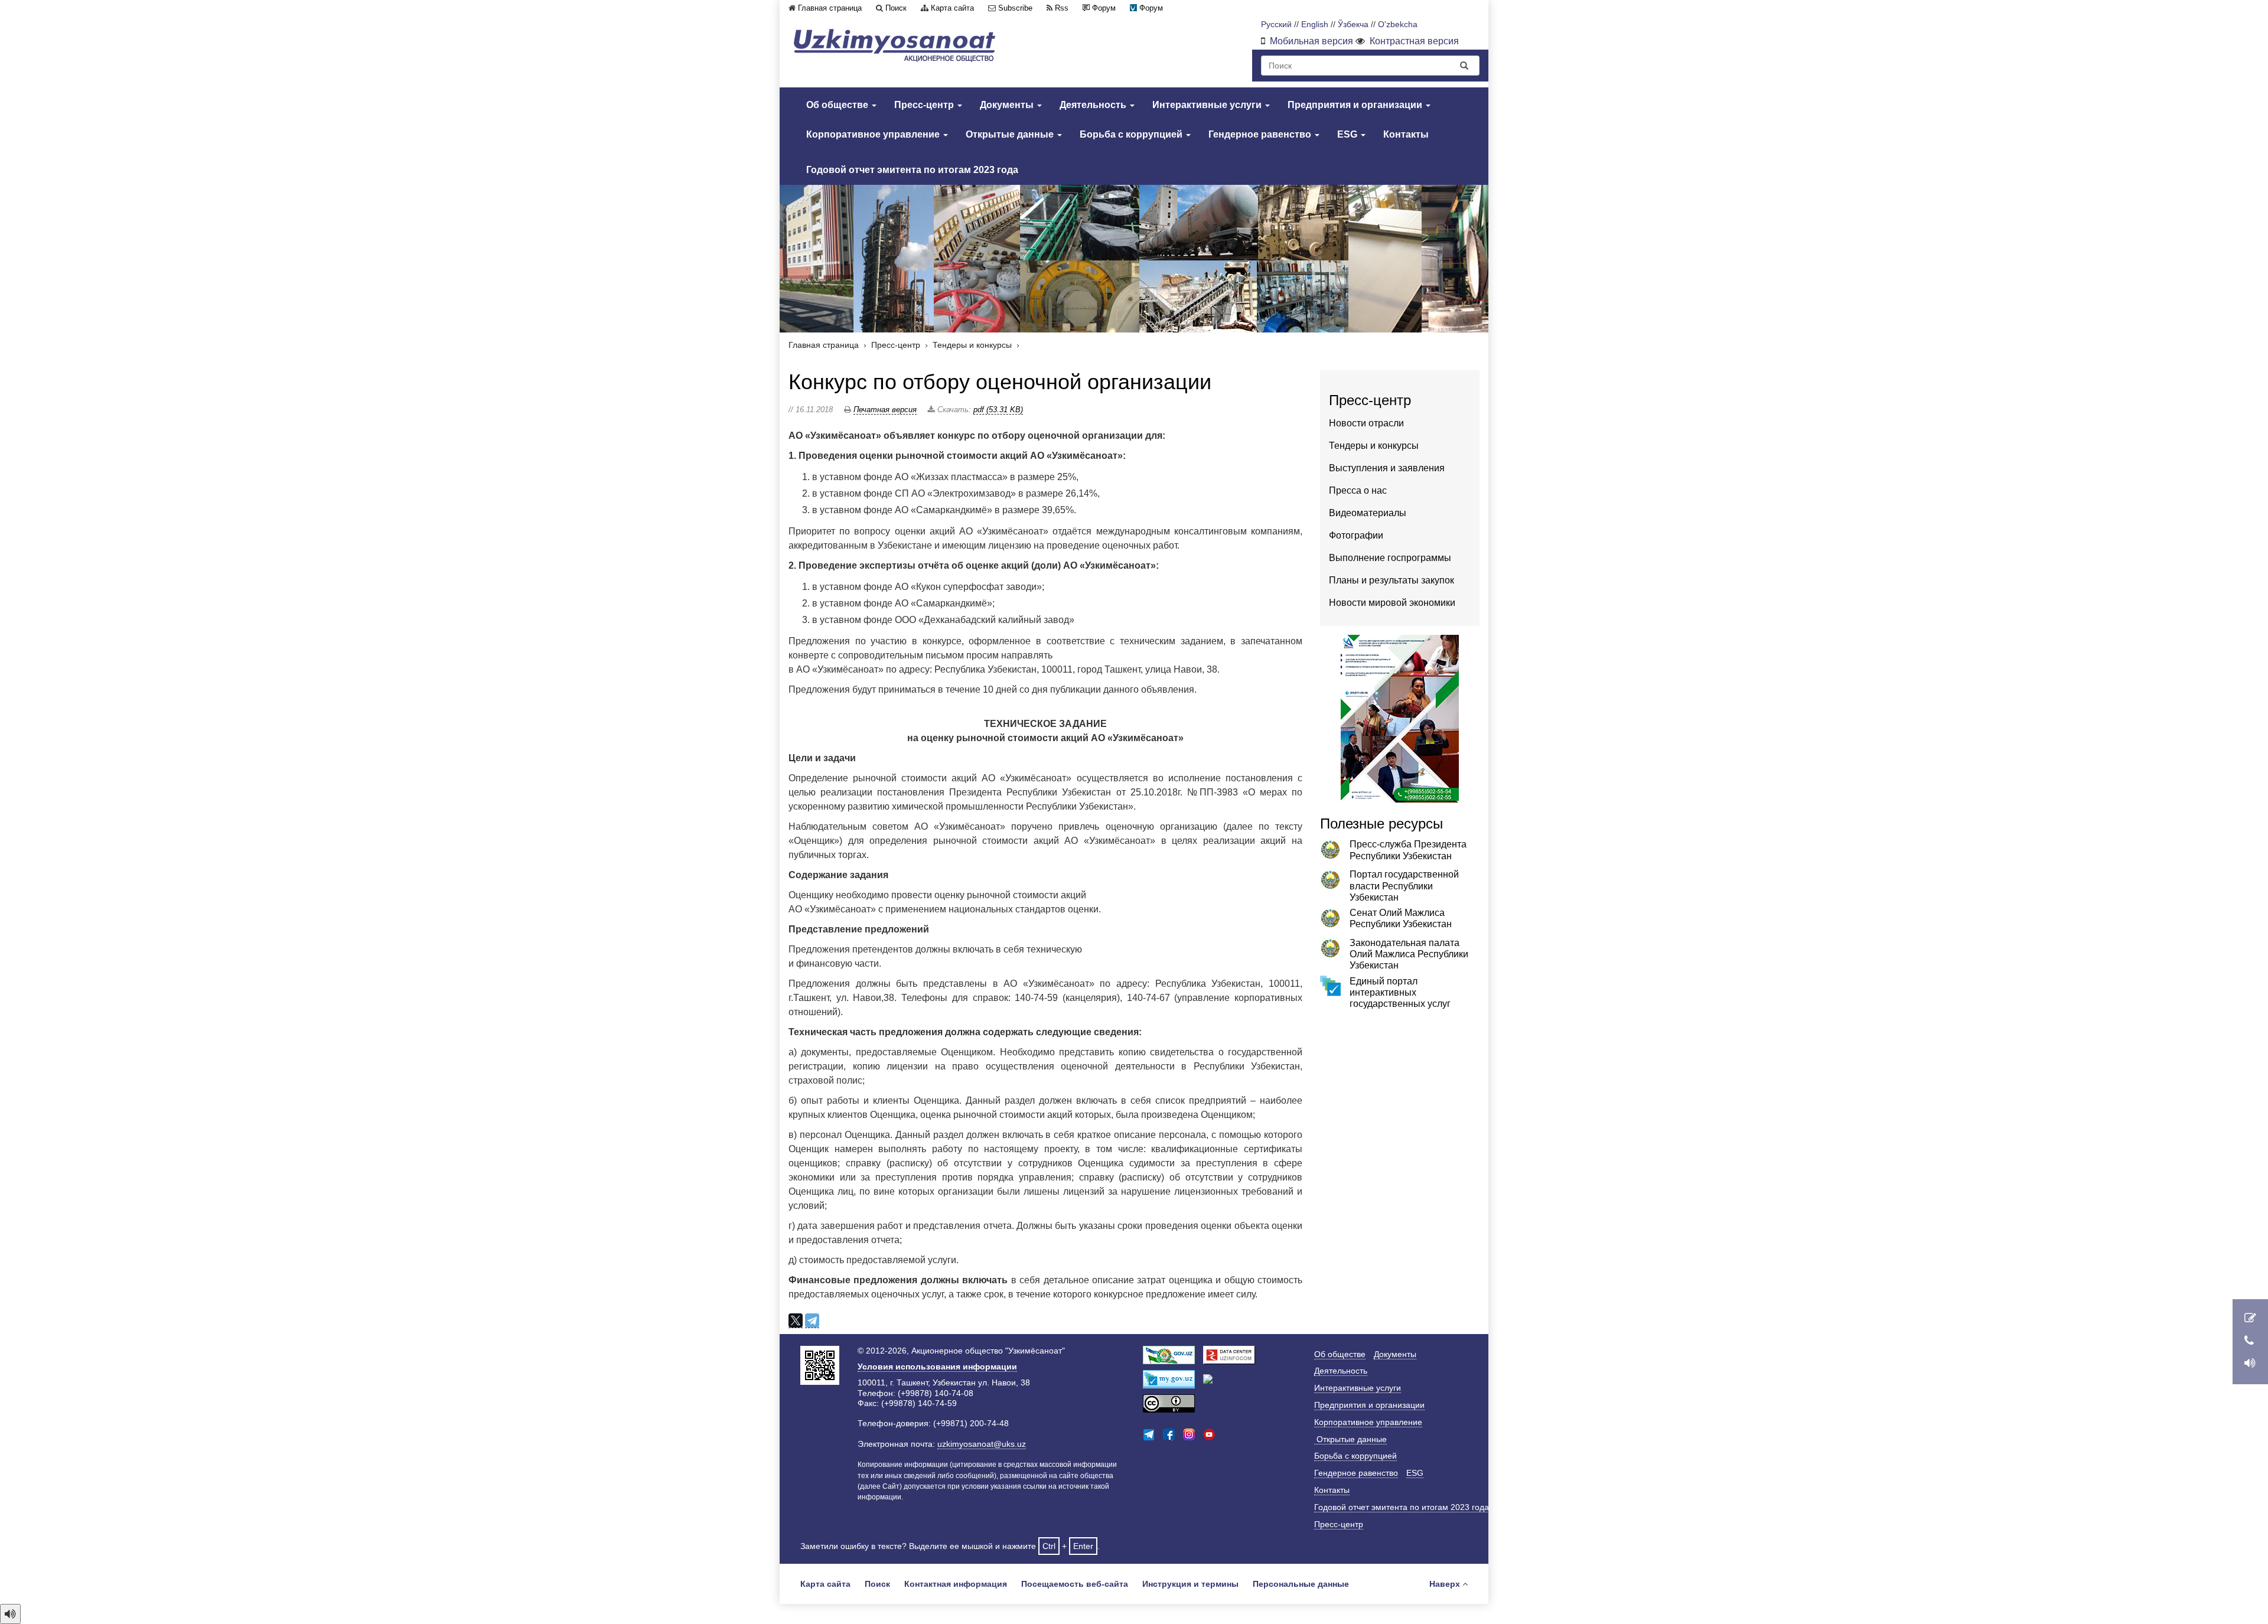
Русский (1276, 25)
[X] (796, 1321)
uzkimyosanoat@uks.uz (982, 1444)
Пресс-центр (925, 105)
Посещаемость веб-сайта (1075, 1584)
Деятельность (1094, 105)
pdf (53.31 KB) (998, 410)
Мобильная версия (1311, 41)
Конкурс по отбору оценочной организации (1000, 382)
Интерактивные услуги (1208, 105)
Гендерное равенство (1261, 134)
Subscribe (1015, 8)
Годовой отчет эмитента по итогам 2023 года (912, 170)
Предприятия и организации (1356, 105)
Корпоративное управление (874, 134)
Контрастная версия (1414, 41)
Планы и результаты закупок (1392, 580)
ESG (1348, 134)
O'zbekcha (1398, 25)
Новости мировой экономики (1392, 603)
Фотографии (1356, 535)
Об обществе (838, 105)
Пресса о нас (1358, 490)
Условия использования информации (937, 1367)
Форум (1104, 8)
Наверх (1445, 1584)
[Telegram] (812, 1321)
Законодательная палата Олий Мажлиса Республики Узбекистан (1409, 954)
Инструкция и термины (1190, 1584)
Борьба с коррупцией (1132, 134)
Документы (1008, 105)
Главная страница (830, 8)
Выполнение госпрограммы (1390, 558)
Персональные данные (1301, 1584)
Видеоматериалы (1368, 513)
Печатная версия (885, 410)
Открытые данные (1011, 134)
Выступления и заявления (1387, 468)
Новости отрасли (1366, 423)
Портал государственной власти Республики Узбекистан (1404, 886)
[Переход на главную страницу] (895, 45)
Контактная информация (956, 1584)
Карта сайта (952, 8)
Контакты (1406, 134)
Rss (1062, 8)
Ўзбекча (1353, 25)
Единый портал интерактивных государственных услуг (1400, 992)
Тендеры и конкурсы (972, 345)
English (1315, 25)
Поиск (896, 8)
